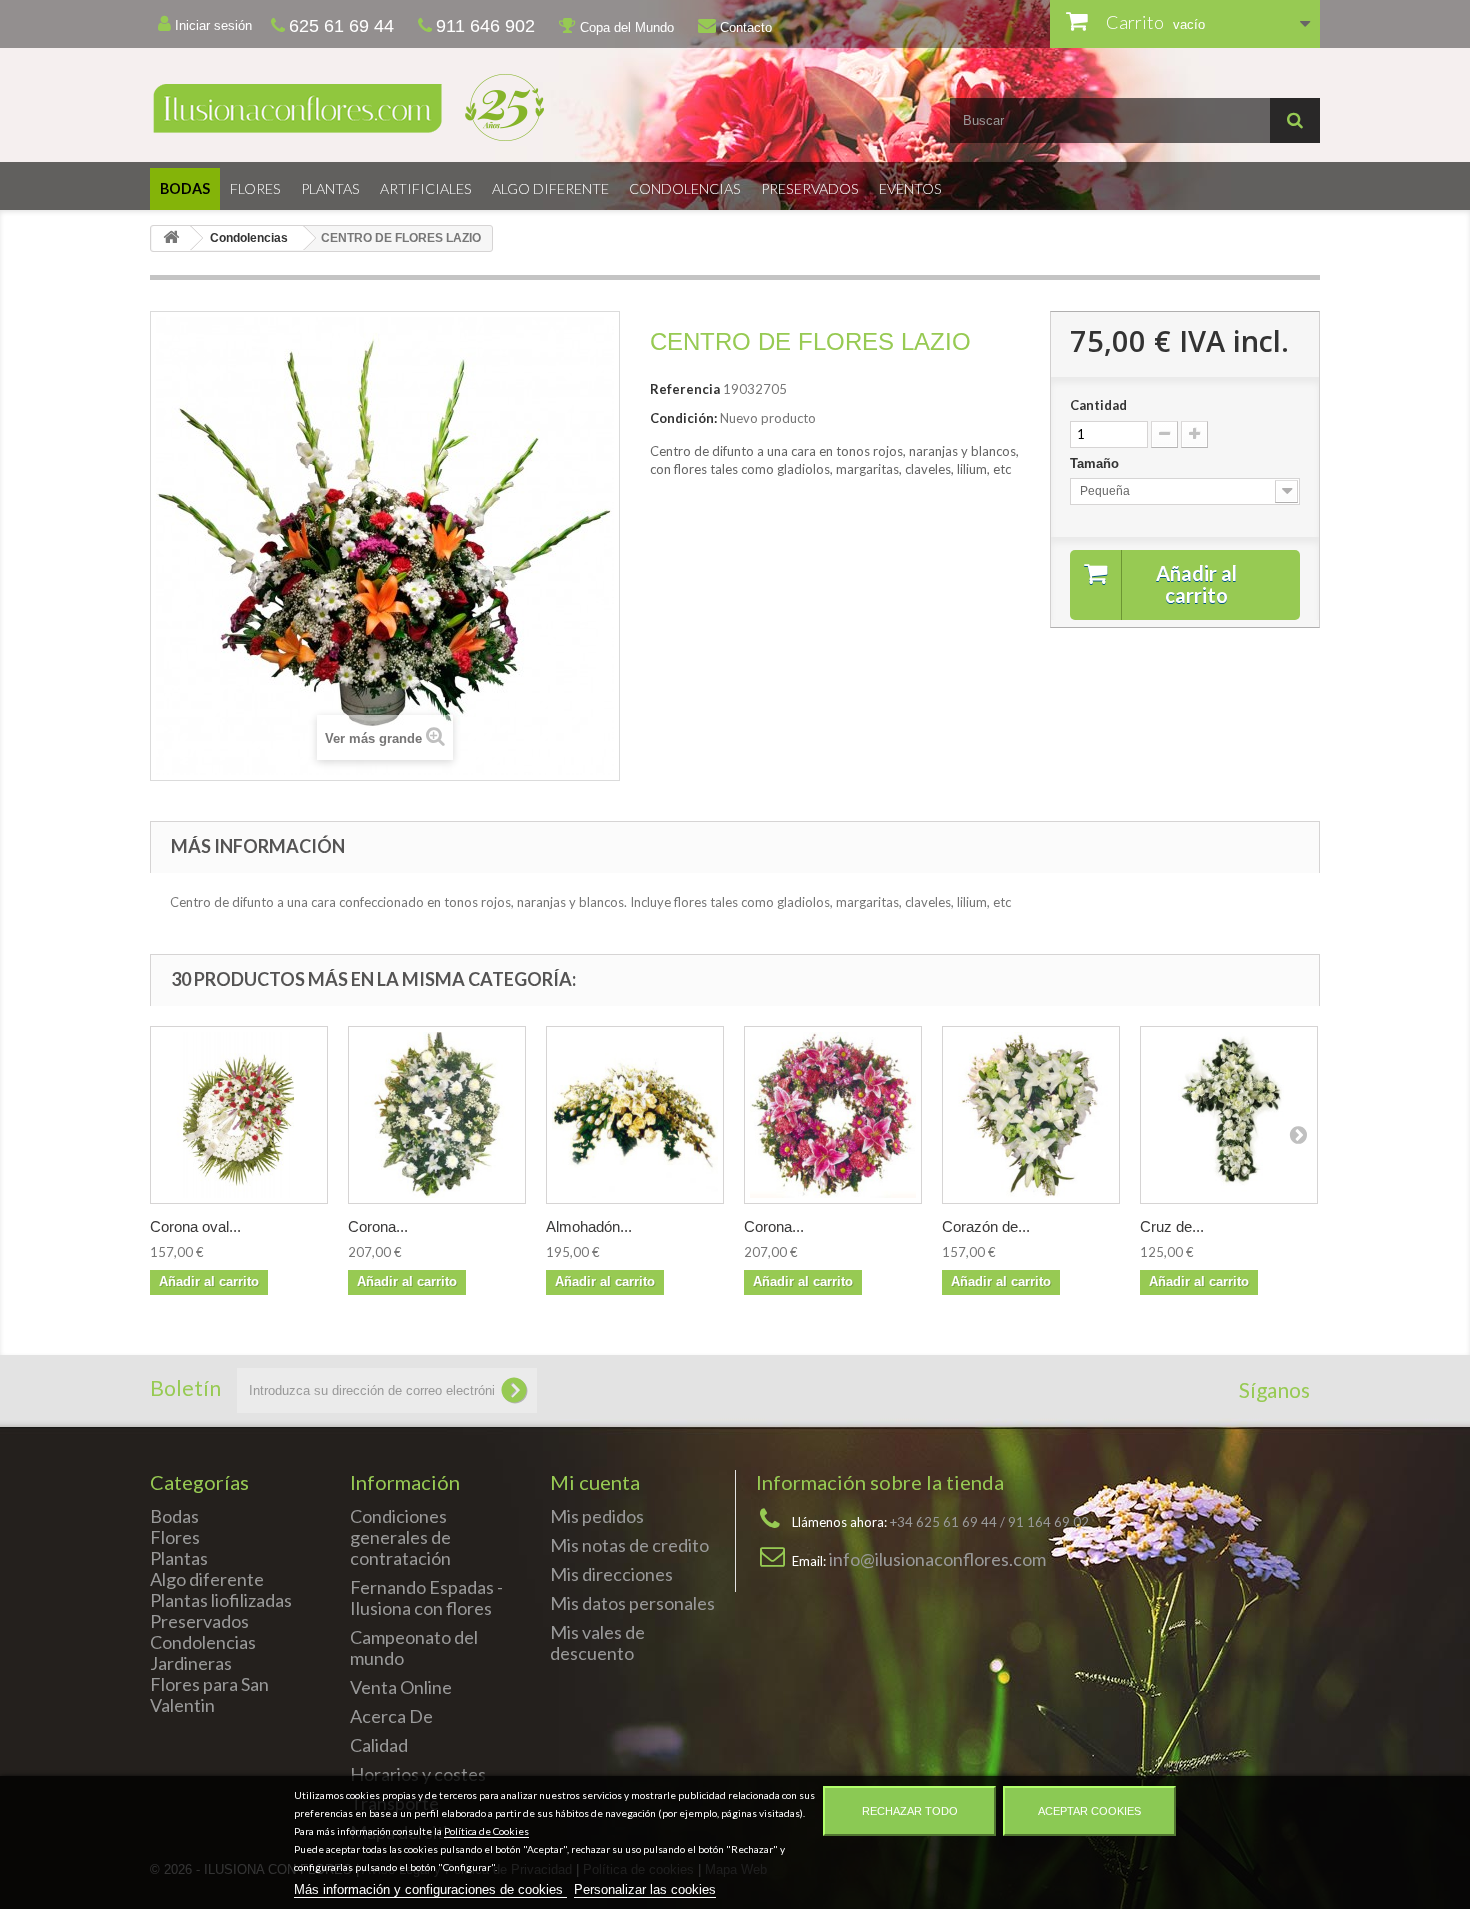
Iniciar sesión (211, 25)
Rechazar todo (910, 1811)
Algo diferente (550, 188)
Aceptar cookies (1089, 1811)
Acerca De (391, 1716)
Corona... (378, 1226)
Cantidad (1098, 405)
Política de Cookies (486, 1831)
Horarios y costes (418, 1774)
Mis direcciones (611, 1574)
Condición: (683, 418)
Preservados (810, 188)
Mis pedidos (597, 1516)
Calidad (379, 1745)
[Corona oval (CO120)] (239, 1115)
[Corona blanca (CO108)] (437, 1115)
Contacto (744, 27)
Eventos (910, 188)
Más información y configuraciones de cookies (430, 1889)
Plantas (330, 188)
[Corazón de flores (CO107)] (1031, 1115)
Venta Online (401, 1687)
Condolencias (685, 188)
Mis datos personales (632, 1603)
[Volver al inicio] (171, 238)
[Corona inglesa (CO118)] (833, 1115)
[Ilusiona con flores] (435, 107)
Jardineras (191, 1663)
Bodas (185, 188)
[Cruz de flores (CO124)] (1229, 1115)
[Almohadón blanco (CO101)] (635, 1115)
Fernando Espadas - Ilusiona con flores (426, 1597)
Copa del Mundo (625, 27)
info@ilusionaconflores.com (937, 1559)
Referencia (685, 389)
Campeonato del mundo (414, 1647)
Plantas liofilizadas (221, 1600)
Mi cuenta (595, 1482)
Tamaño (1096, 463)
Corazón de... (986, 1226)
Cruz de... (1172, 1226)
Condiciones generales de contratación (400, 1537)
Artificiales (426, 188)
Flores (255, 188)
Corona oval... (195, 1226)
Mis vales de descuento (597, 1642)
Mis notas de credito (629, 1545)
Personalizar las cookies (645, 1889)
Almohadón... (589, 1226)
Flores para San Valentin (209, 1694)
